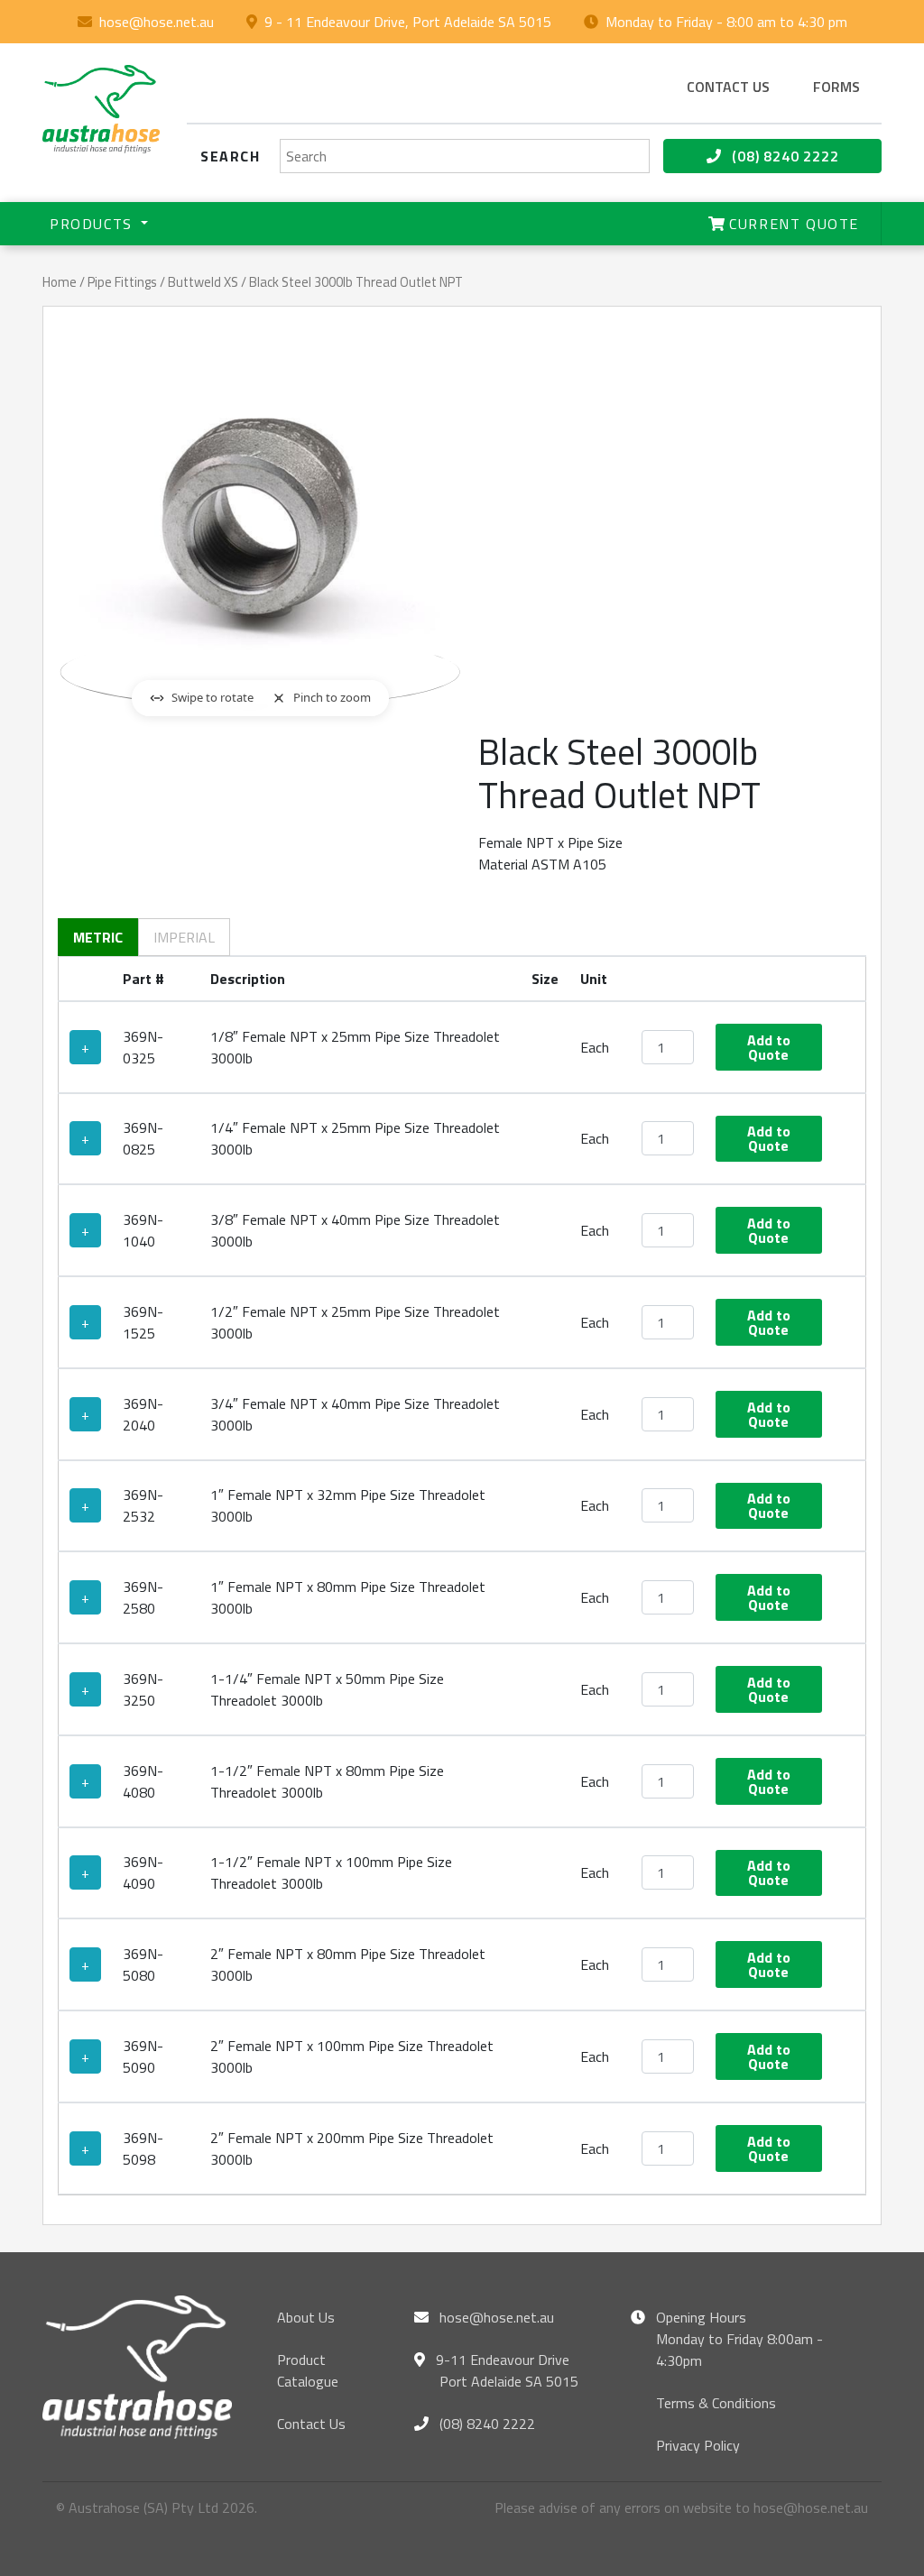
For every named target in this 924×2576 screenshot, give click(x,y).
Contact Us (311, 2424)
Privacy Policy (698, 2445)
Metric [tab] (98, 937)
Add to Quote (769, 1047)
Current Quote (792, 224)
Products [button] (93, 224)
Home (60, 282)
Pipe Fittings (122, 282)
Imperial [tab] (184, 937)
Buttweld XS (203, 282)
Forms (836, 87)
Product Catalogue (308, 2370)
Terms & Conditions (716, 2403)
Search (231, 156)
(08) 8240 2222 (784, 156)
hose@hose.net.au (157, 22)
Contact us (728, 87)
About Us (306, 2317)
